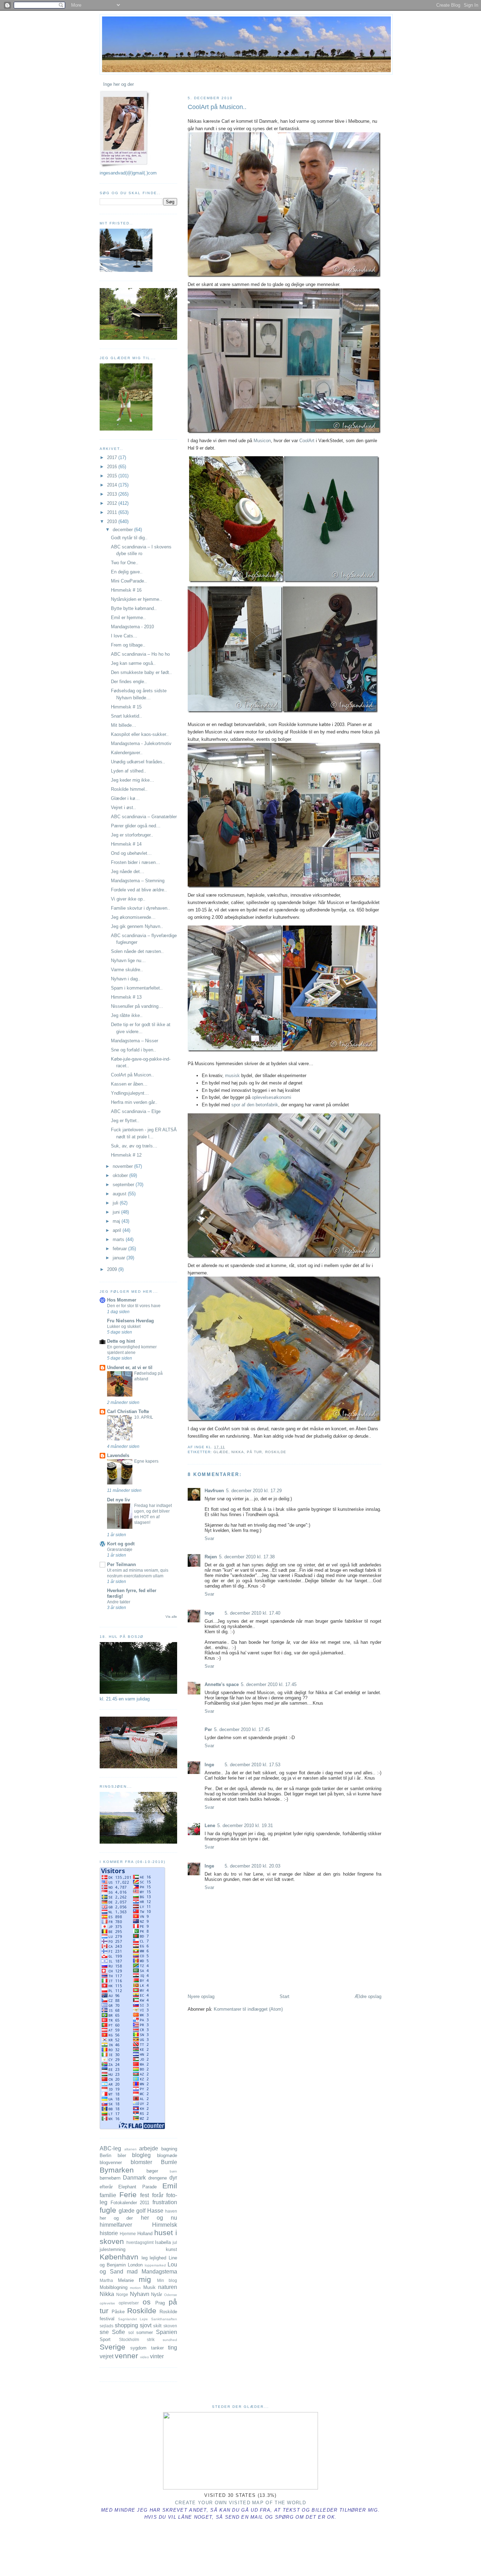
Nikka (238, 1452)
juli (116, 1203)
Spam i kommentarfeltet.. (137, 988)
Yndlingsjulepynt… (130, 1093)
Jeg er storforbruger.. (132, 835)
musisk (233, 1076)
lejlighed (158, 2258)
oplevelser (129, 2303)
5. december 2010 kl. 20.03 (252, 1866)
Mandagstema (159, 2272)
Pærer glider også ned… (136, 826)
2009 (113, 1269)
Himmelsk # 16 (126, 590)
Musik (149, 2287)
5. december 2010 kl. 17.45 (269, 1684)
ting (173, 2348)
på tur (254, 1452)
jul (175, 2242)
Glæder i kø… (125, 798)
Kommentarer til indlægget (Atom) (248, 2009)
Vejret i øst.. (123, 807)
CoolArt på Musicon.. (217, 107)
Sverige (113, 2347)
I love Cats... (124, 636)
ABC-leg (110, 2148)
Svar (209, 1538)
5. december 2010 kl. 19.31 (245, 1826)
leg (145, 2258)
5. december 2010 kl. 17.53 (252, 1765)
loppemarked (155, 2265)
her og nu (159, 2218)
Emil (170, 2186)
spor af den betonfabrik (255, 1105)
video (145, 2357)
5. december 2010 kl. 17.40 (252, 1613)
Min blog (167, 2280)
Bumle (169, 2162)
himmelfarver (116, 2225)
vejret (107, 2356)
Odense (171, 2295)
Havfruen (214, 1491)
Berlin (105, 2155)
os (147, 2302)
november (123, 1166)
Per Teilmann (121, 1564)
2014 (113, 485)
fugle (108, 2210)
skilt (157, 2326)
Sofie (118, 2332)
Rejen (211, 1557)
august (120, 1194)
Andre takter (119, 1602)
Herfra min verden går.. (134, 1102)
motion (135, 2288)
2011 (113, 512)
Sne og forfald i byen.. (133, 1050)
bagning (169, 2149)
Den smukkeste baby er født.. (141, 672)
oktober (121, 1175)
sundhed (170, 2340)
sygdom (138, 2348)
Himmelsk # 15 (126, 707)
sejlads (107, 2326)
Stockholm (129, 2339)
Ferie (128, 2195)
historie (109, 2233)
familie (108, 2195)
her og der (116, 2218)
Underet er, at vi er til (130, 1367)
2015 (113, 476)
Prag (160, 2303)
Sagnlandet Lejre (133, 2319)
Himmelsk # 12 (126, 1155)
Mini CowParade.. (129, 581)
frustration (165, 2202)
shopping (126, 2325)
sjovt (146, 2325)
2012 (113, 503)
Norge (122, 2294)
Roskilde (276, 1452)
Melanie (126, 2280)
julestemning (113, 2249)
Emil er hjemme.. (128, 618)
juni (117, 1212)
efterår (106, 2187)
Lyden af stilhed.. (129, 771)
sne (104, 2332)
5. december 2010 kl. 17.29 (254, 1491)
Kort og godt (121, 1544)
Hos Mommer (122, 1300)
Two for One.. (125, 563)
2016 (113, 467)
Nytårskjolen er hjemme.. (136, 599)
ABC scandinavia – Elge (136, 1111)
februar (120, 1249)
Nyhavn (140, 2294)
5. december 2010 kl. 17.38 (247, 1557)
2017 (113, 457)
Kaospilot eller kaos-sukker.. (140, 734)
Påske (118, 2312)
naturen (168, 2287)
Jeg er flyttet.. (125, 1121)
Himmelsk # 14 (126, 844)
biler (122, 2155)
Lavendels (118, 1455)
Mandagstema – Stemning (138, 881)
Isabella (163, 2242)
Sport (105, 2339)
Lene (210, 1826)
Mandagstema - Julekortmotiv (141, 743)
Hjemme (128, 2234)
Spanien (167, 2332)
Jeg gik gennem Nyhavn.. (137, 926)
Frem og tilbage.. (128, 645)
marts (119, 1239)
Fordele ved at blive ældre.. (139, 890)
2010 (113, 521)
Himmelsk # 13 (126, 997)
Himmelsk (165, 2225)
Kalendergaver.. (127, 753)
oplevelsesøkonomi (271, 1097)
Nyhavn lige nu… (128, 961)
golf (141, 2211)
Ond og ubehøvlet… (131, 853)
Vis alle (171, 1617)
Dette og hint (121, 1341)
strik (151, 2339)
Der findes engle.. (129, 682)
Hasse (155, 2211)
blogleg (141, 2155)
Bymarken (117, 2170)
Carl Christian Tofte (128, 1411)
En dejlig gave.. (127, 572)
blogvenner (111, 2162)
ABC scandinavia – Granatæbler (144, 817)
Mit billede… (124, 725)
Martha (106, 2280)
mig (145, 2279)
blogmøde (167, 2155)
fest (145, 2195)
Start (285, 1996)
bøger (152, 2171)
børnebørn (110, 2178)
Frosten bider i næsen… (136, 862)
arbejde (149, 2148)
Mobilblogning (114, 2287)
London (135, 2265)
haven (171, 2211)
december (123, 530)
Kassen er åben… (129, 1084)
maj (117, 1221)
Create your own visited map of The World (241, 2503)
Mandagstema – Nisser (135, 1041)
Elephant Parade (137, 2187)
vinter (157, 2356)
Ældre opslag (368, 1996)
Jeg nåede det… (128, 872)
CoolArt (307, 441)
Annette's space (222, 1684)
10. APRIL (144, 1417)
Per (208, 1729)
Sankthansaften (164, 2319)
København (119, 2257)
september (124, 1185)
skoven (170, 2326)
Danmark (134, 2178)
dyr (173, 2178)
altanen (130, 2149)
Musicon (262, 441)
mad (132, 2272)
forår (158, 2195)
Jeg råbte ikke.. (127, 1015)
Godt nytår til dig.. (129, 538)
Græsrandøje (120, 1550)
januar (120, 1258)
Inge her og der (118, 84)
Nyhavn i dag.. (126, 979)
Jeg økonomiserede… (133, 917)
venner (126, 2356)
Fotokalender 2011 (130, 2203)
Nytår (157, 2294)
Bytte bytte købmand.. (134, 608)
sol (131, 2332)
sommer (145, 2332)
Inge (209, 1613)
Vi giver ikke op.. (128, 899)
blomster (141, 2162)
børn (173, 2171)
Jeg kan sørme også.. (133, 663)
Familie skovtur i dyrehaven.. (140, 908)
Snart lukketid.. (126, 716)
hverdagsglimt (140, 2242)
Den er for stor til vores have (134, 1306)
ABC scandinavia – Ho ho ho (140, 654)
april (118, 1230)
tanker (157, 2348)
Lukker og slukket (124, 1327)
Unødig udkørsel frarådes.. (138, 762)
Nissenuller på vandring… (137, 1006)
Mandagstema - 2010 (132, 627)
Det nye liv (118, 1500)
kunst (171, 2249)
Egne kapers (146, 1461)
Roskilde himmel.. (129, 789)
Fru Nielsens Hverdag (130, 1321)
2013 (113, 494)
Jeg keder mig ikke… (133, 780)
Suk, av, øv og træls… (134, 1146)
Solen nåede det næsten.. (137, 951)
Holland (145, 2234)
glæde (221, 1452)
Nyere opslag (201, 1996)
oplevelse (107, 2303)
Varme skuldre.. (127, 970)
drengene (158, 2178)
